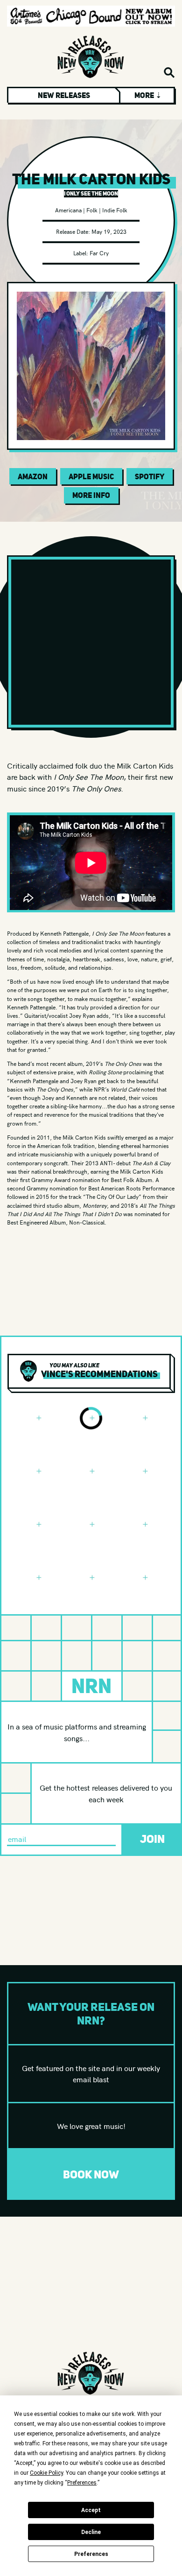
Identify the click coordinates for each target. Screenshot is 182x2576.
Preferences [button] (82, 2483)
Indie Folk (115, 210)
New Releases (64, 95)
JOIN (152, 1839)
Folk (92, 210)
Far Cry (99, 253)
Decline (91, 2532)
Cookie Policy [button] (46, 2473)
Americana (68, 210)
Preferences (91, 2554)
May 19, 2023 (109, 231)
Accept (91, 2510)
